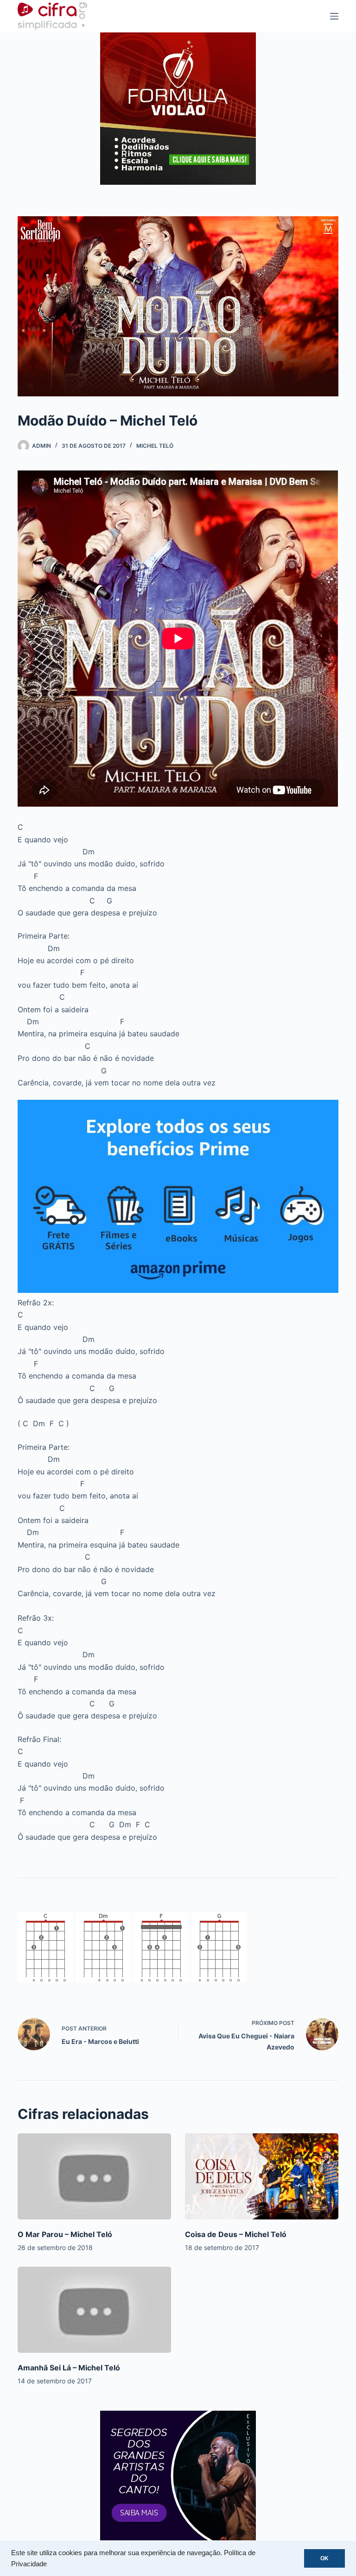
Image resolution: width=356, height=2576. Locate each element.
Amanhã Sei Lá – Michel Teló (69, 2368)
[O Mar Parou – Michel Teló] (94, 2176)
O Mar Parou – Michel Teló (65, 2234)
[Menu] (334, 16)
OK (324, 2558)
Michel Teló (155, 446)
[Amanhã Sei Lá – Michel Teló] (94, 2310)
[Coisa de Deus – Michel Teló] (262, 2176)
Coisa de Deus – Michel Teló (236, 2234)
